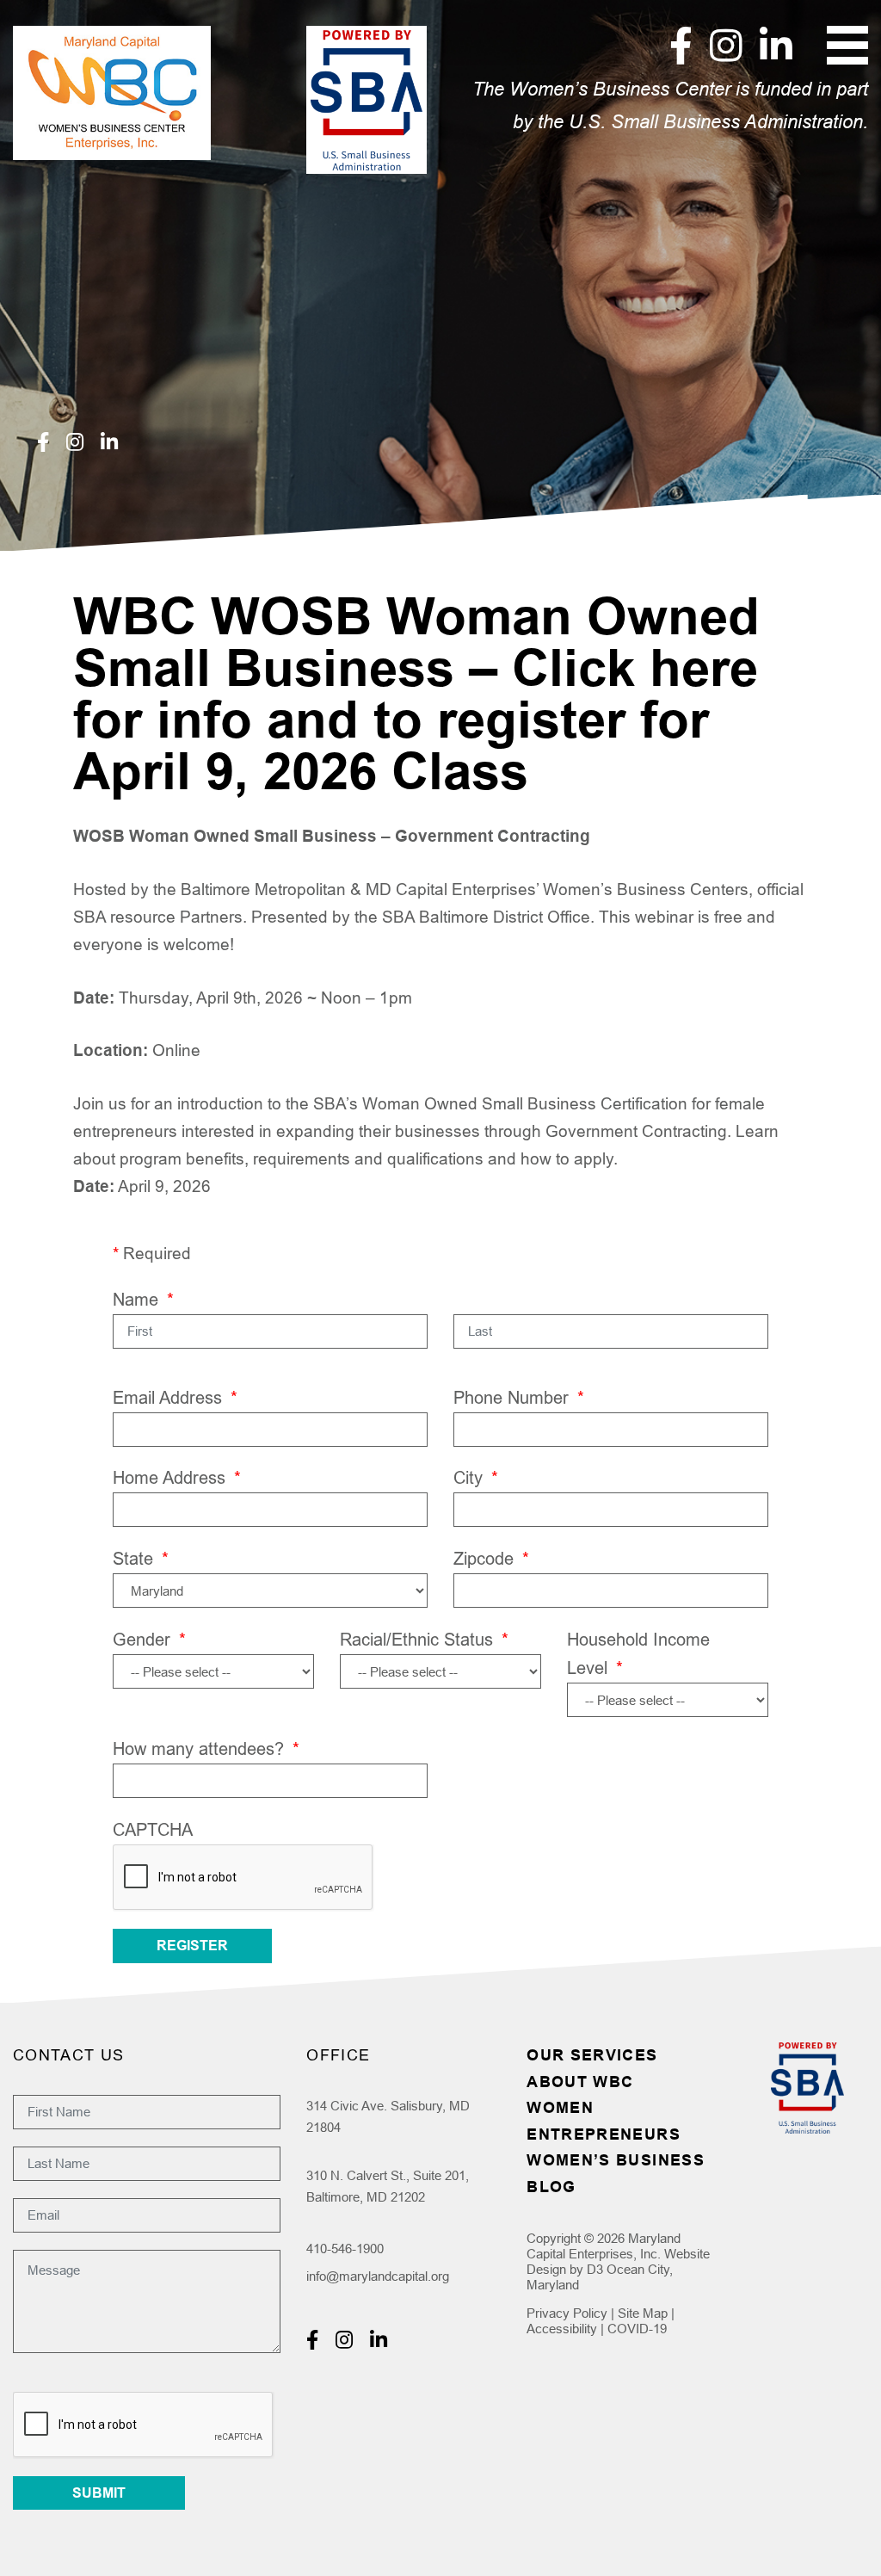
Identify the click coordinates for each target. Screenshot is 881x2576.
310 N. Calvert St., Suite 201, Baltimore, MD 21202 (388, 2187)
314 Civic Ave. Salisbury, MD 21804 (388, 2117)
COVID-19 (637, 2329)
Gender (149, 1639)
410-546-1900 (345, 2249)
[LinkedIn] (776, 45)
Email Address (175, 1397)
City (476, 1477)
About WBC (580, 2082)
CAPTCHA (153, 1829)
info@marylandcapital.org (378, 2276)
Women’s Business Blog (616, 2173)
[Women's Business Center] (112, 93)
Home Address (177, 1477)
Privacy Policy (567, 2313)
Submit (99, 2493)
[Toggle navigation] (847, 45)
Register (192, 1946)
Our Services (592, 2055)
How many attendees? (206, 1748)
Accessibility (562, 2329)
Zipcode (491, 1558)
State (141, 1558)
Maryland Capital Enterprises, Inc (604, 2246)
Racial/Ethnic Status (424, 1639)
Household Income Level (638, 1653)
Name (143, 1299)
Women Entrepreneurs (604, 2121)
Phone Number (519, 1397)
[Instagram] (726, 45)
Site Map (643, 2313)
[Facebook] (681, 45)
